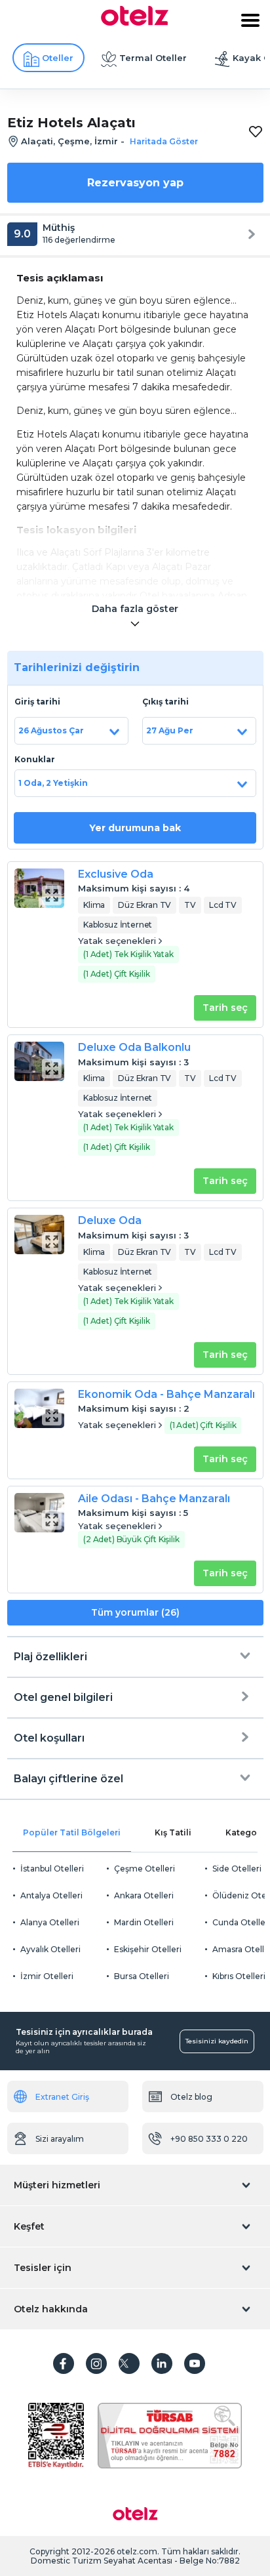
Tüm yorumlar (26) (135, 1612)
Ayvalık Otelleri (50, 1949)
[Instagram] (96, 2363)
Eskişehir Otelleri (148, 1949)
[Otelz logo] (135, 22)
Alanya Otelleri (50, 1922)
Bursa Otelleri (142, 1976)
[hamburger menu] (250, 20)
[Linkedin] (162, 2363)
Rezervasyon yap (135, 183)
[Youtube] (195, 2363)
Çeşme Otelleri (145, 1869)
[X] (129, 2363)
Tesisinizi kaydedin (217, 2041)
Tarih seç (225, 1008)
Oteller (58, 58)
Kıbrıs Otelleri (239, 1976)
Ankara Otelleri (144, 1895)
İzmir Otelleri (47, 1976)
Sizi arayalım (60, 2139)
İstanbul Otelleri (52, 1869)
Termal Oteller (153, 58)
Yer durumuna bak (135, 828)
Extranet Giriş (62, 2097)
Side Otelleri (237, 1869)
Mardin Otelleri (144, 1922)
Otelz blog (191, 2097)
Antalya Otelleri (51, 1895)
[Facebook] (64, 2363)
